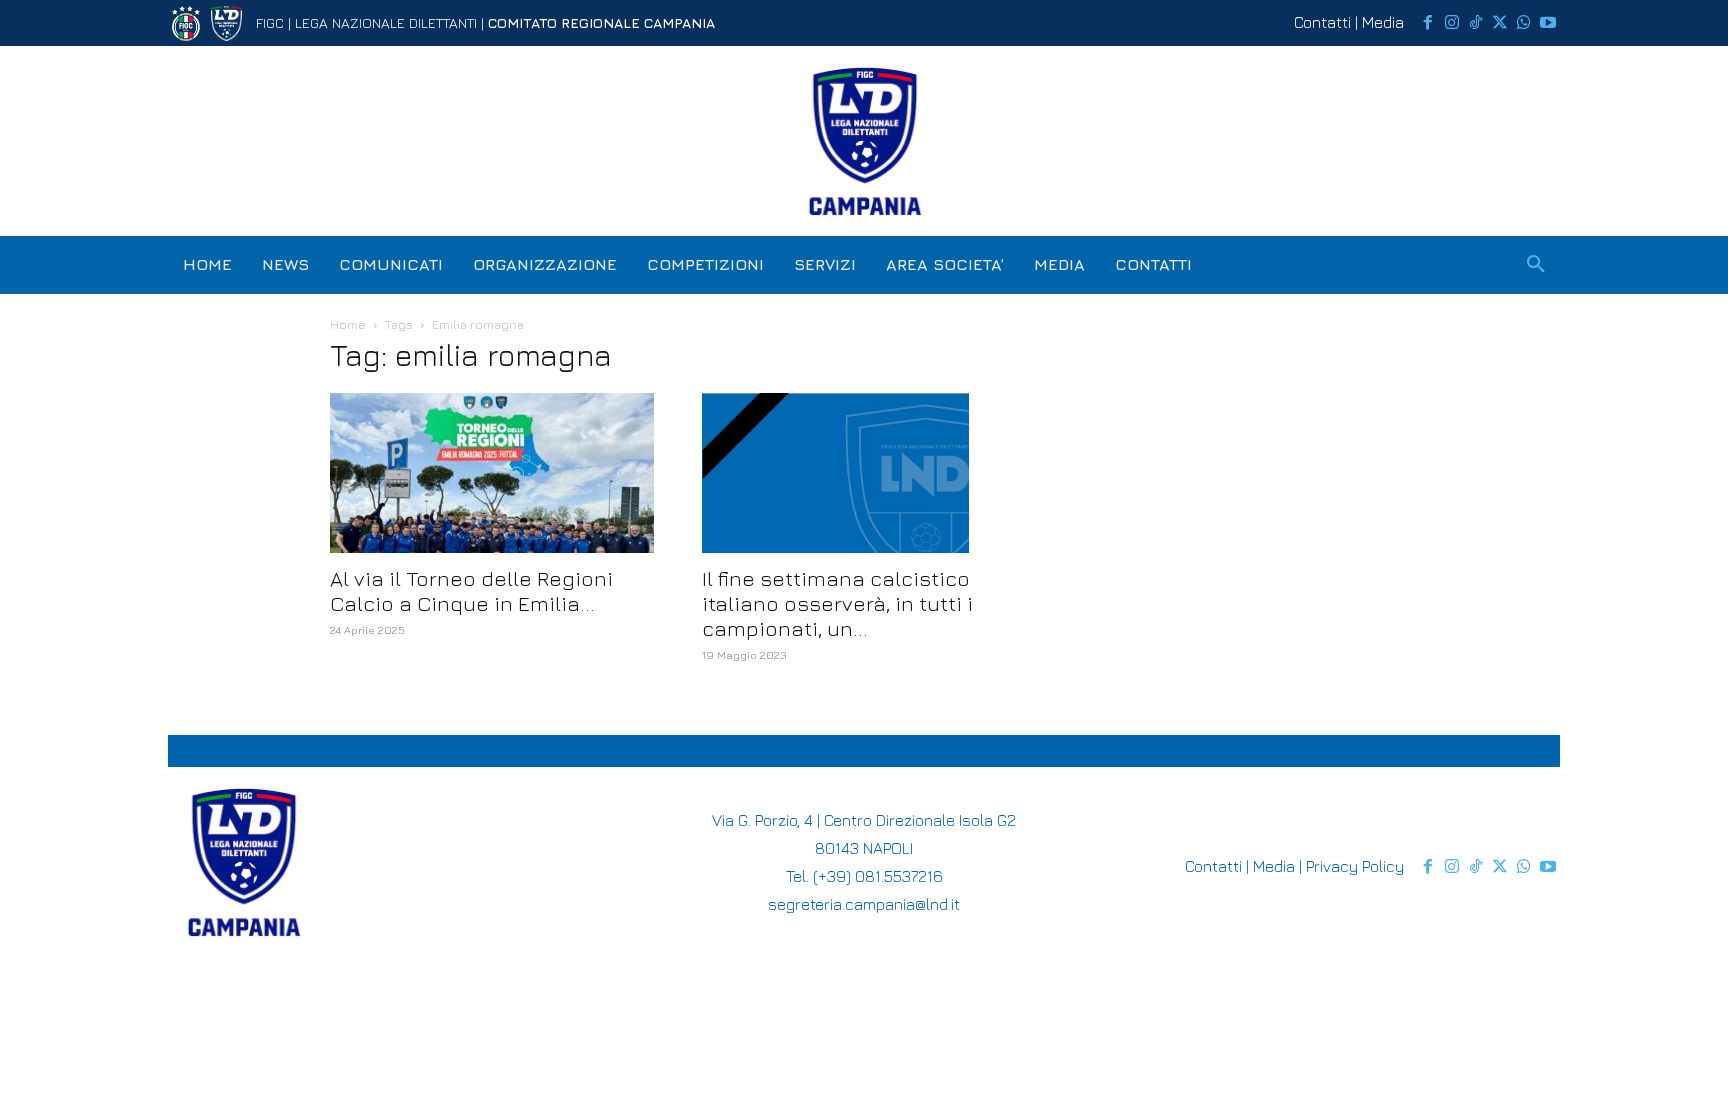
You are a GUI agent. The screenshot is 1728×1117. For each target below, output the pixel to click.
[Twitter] (1500, 23)
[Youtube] (1548, 23)
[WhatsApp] (1524, 23)
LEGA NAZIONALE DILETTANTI (386, 22)
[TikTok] (1476, 23)
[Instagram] (1452, 23)
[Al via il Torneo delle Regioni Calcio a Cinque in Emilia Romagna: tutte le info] (492, 473)
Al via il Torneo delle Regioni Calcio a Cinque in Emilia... (471, 591)
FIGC (270, 22)
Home (348, 324)
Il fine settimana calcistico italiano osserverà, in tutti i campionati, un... (837, 603)
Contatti (1322, 22)
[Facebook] (1428, 23)
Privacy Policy (1355, 866)
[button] (1536, 265)
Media (1383, 22)
